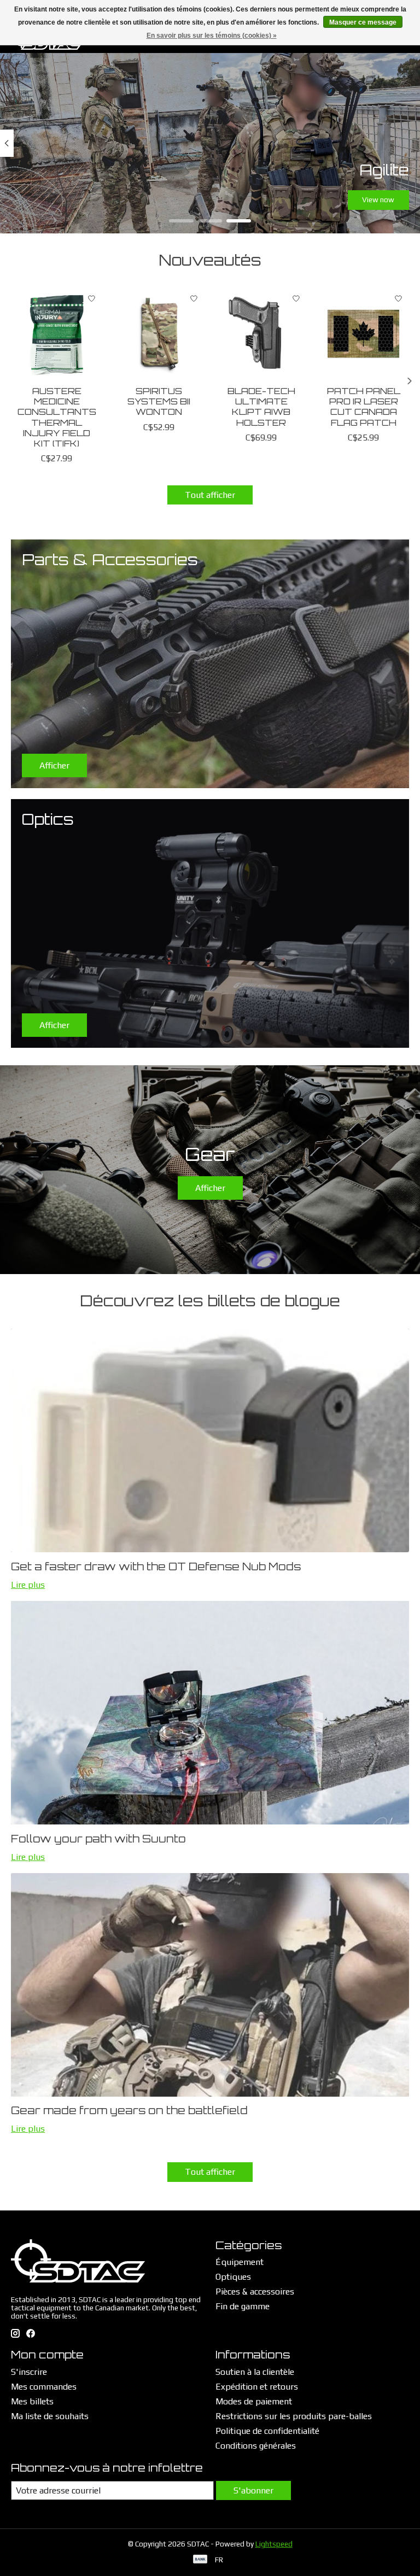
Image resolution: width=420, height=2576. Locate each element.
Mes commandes (44, 2387)
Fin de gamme (243, 2306)
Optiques (233, 2277)
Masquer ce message (363, 22)
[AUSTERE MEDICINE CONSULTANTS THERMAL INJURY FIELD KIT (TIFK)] (57, 334)
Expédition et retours (257, 2387)
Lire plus (28, 1585)
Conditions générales (256, 2446)
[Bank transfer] (200, 2560)
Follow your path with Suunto (98, 1839)
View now (378, 199)
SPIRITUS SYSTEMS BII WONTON (159, 401)
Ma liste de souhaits (50, 2416)
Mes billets (32, 2401)
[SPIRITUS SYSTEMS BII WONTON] (159, 334)
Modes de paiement (254, 2401)
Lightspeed (274, 2544)
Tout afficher (210, 495)
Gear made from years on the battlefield (129, 2110)
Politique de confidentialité (267, 2431)
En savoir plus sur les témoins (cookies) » (212, 36)
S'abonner (253, 2490)
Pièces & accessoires (255, 2292)
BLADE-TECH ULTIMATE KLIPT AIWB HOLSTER (261, 407)
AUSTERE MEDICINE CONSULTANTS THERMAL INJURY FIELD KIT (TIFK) (57, 417)
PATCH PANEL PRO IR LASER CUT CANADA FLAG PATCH (364, 407)
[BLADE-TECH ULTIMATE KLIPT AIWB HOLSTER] (261, 334)
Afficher (210, 1188)
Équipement (240, 2262)
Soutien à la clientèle (255, 2372)
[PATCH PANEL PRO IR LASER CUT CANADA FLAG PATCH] (363, 334)
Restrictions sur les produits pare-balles (294, 2416)
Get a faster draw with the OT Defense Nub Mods (156, 1566)
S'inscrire (29, 2372)
